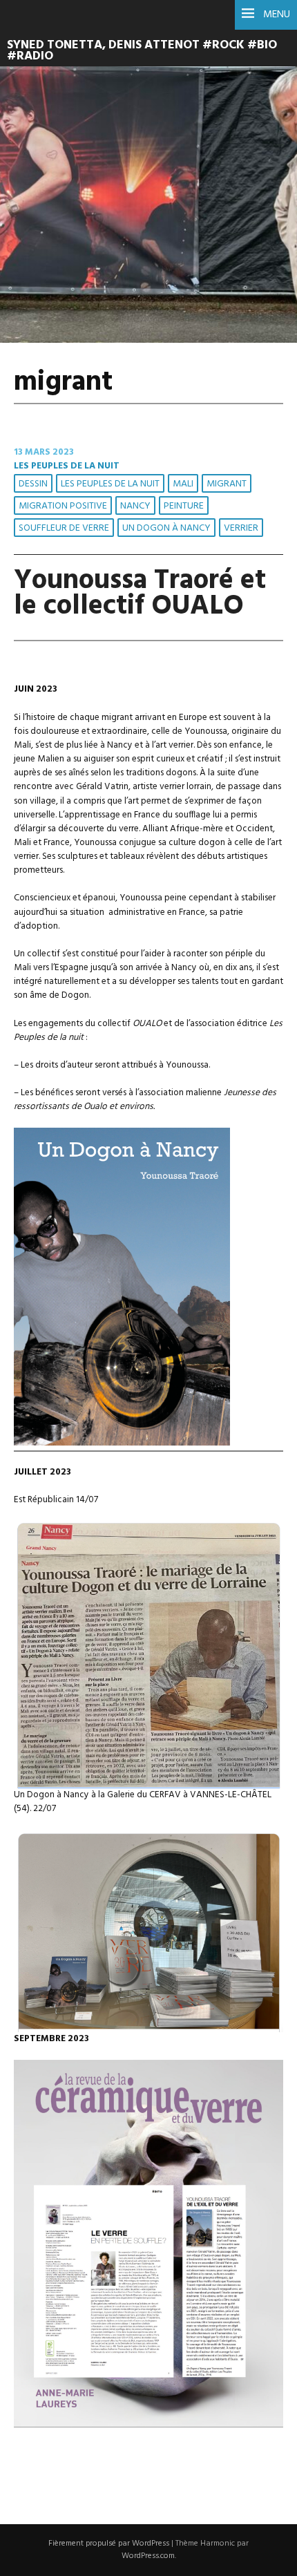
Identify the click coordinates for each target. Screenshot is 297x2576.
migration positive (63, 506)
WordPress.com (148, 2556)
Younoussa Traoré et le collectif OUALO (140, 594)
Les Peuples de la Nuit (67, 466)
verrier (241, 528)
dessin (33, 484)
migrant (227, 484)
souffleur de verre (64, 528)
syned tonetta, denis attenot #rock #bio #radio (142, 51)
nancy (135, 506)
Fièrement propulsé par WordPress (109, 2544)
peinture (184, 506)
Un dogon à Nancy (166, 528)
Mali (183, 484)
